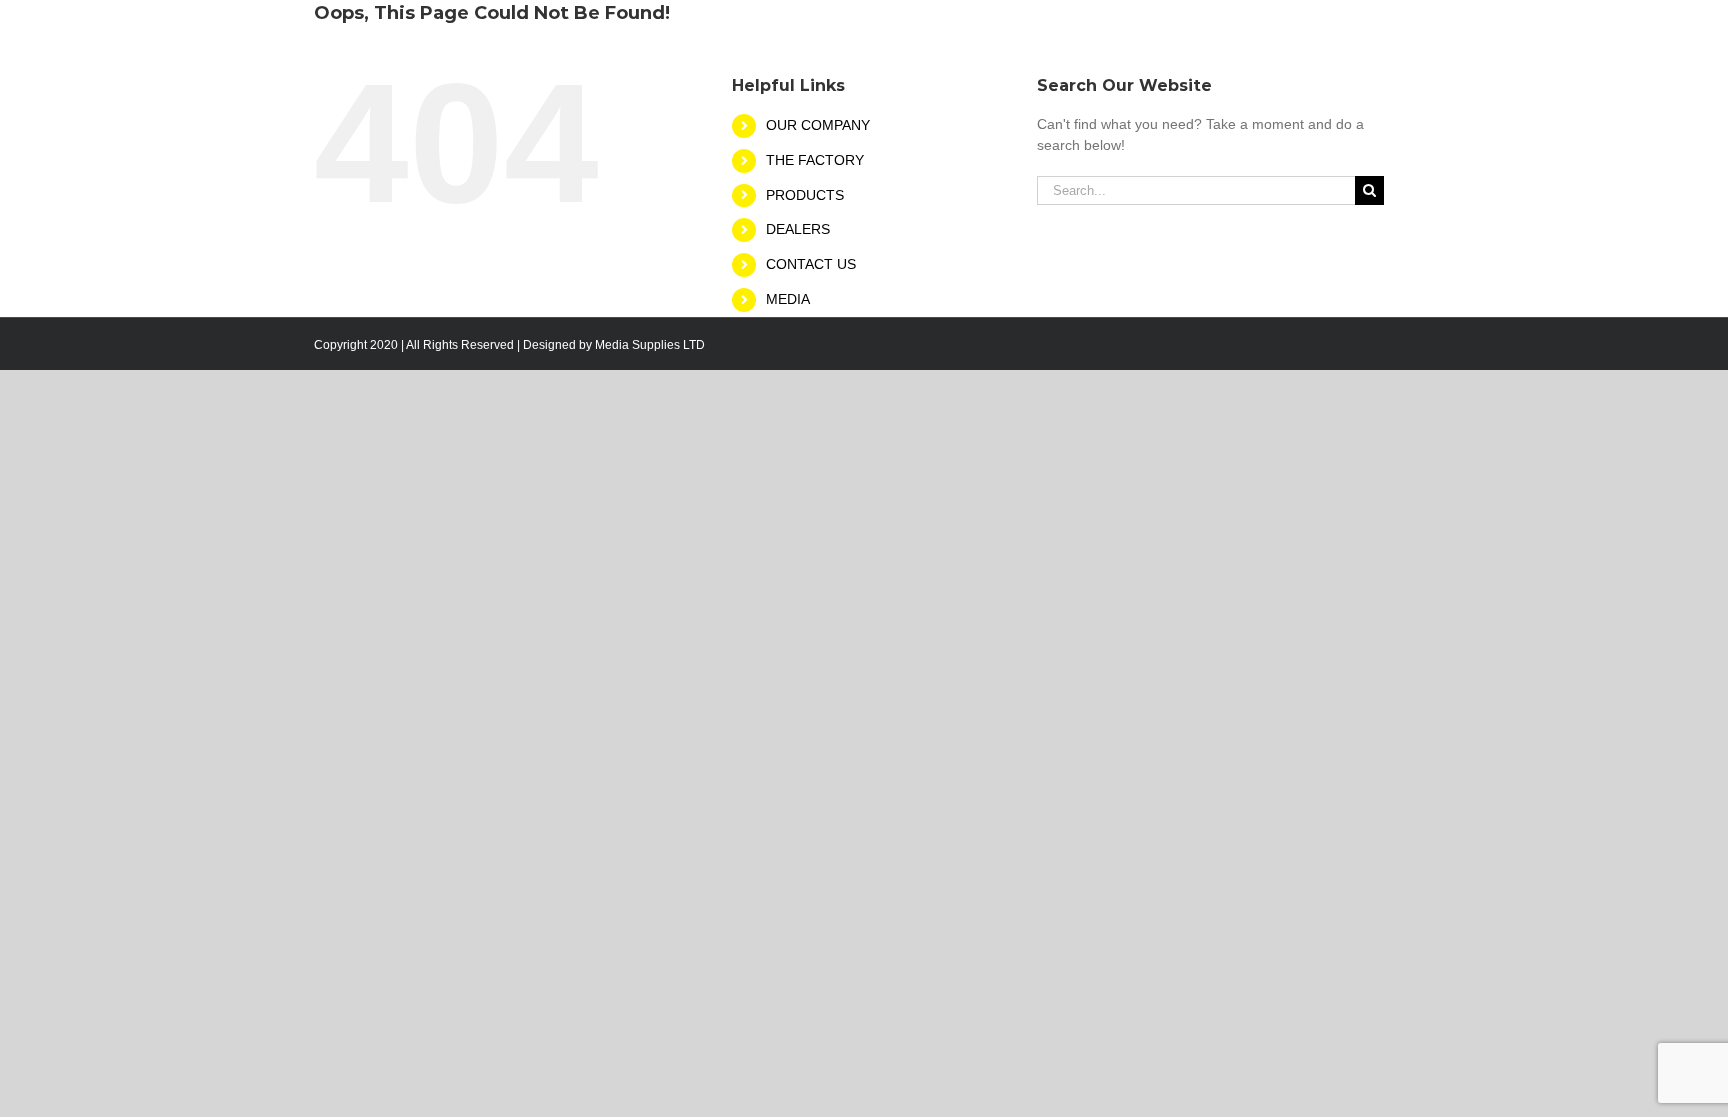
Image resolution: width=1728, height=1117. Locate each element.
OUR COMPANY (818, 125)
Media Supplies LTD (650, 345)
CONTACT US (811, 264)
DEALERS (798, 229)
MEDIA (788, 299)
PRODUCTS (805, 195)
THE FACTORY (815, 160)
